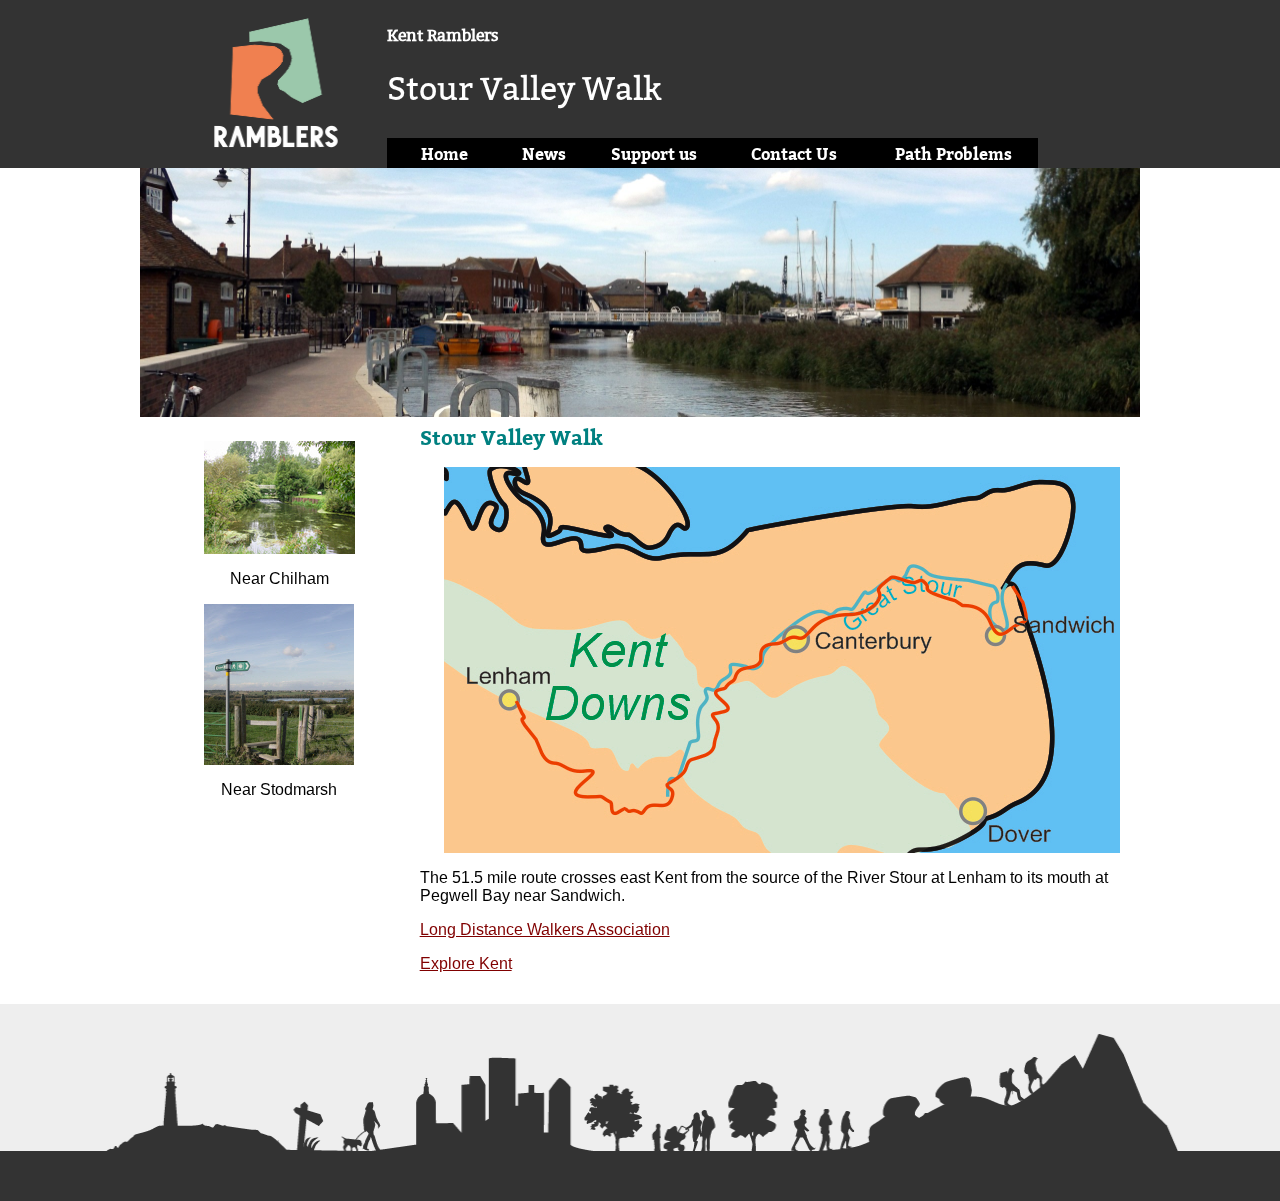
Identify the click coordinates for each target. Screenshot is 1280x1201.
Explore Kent (466, 963)
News (544, 153)
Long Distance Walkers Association (545, 929)
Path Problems (953, 153)
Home (444, 153)
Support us (654, 153)
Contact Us (794, 153)
